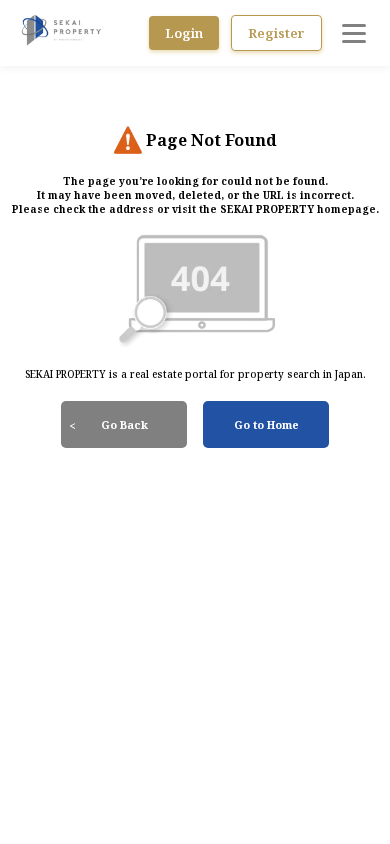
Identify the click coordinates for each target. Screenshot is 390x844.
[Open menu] (354, 33)
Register (276, 33)
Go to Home (266, 424)
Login (184, 33)
